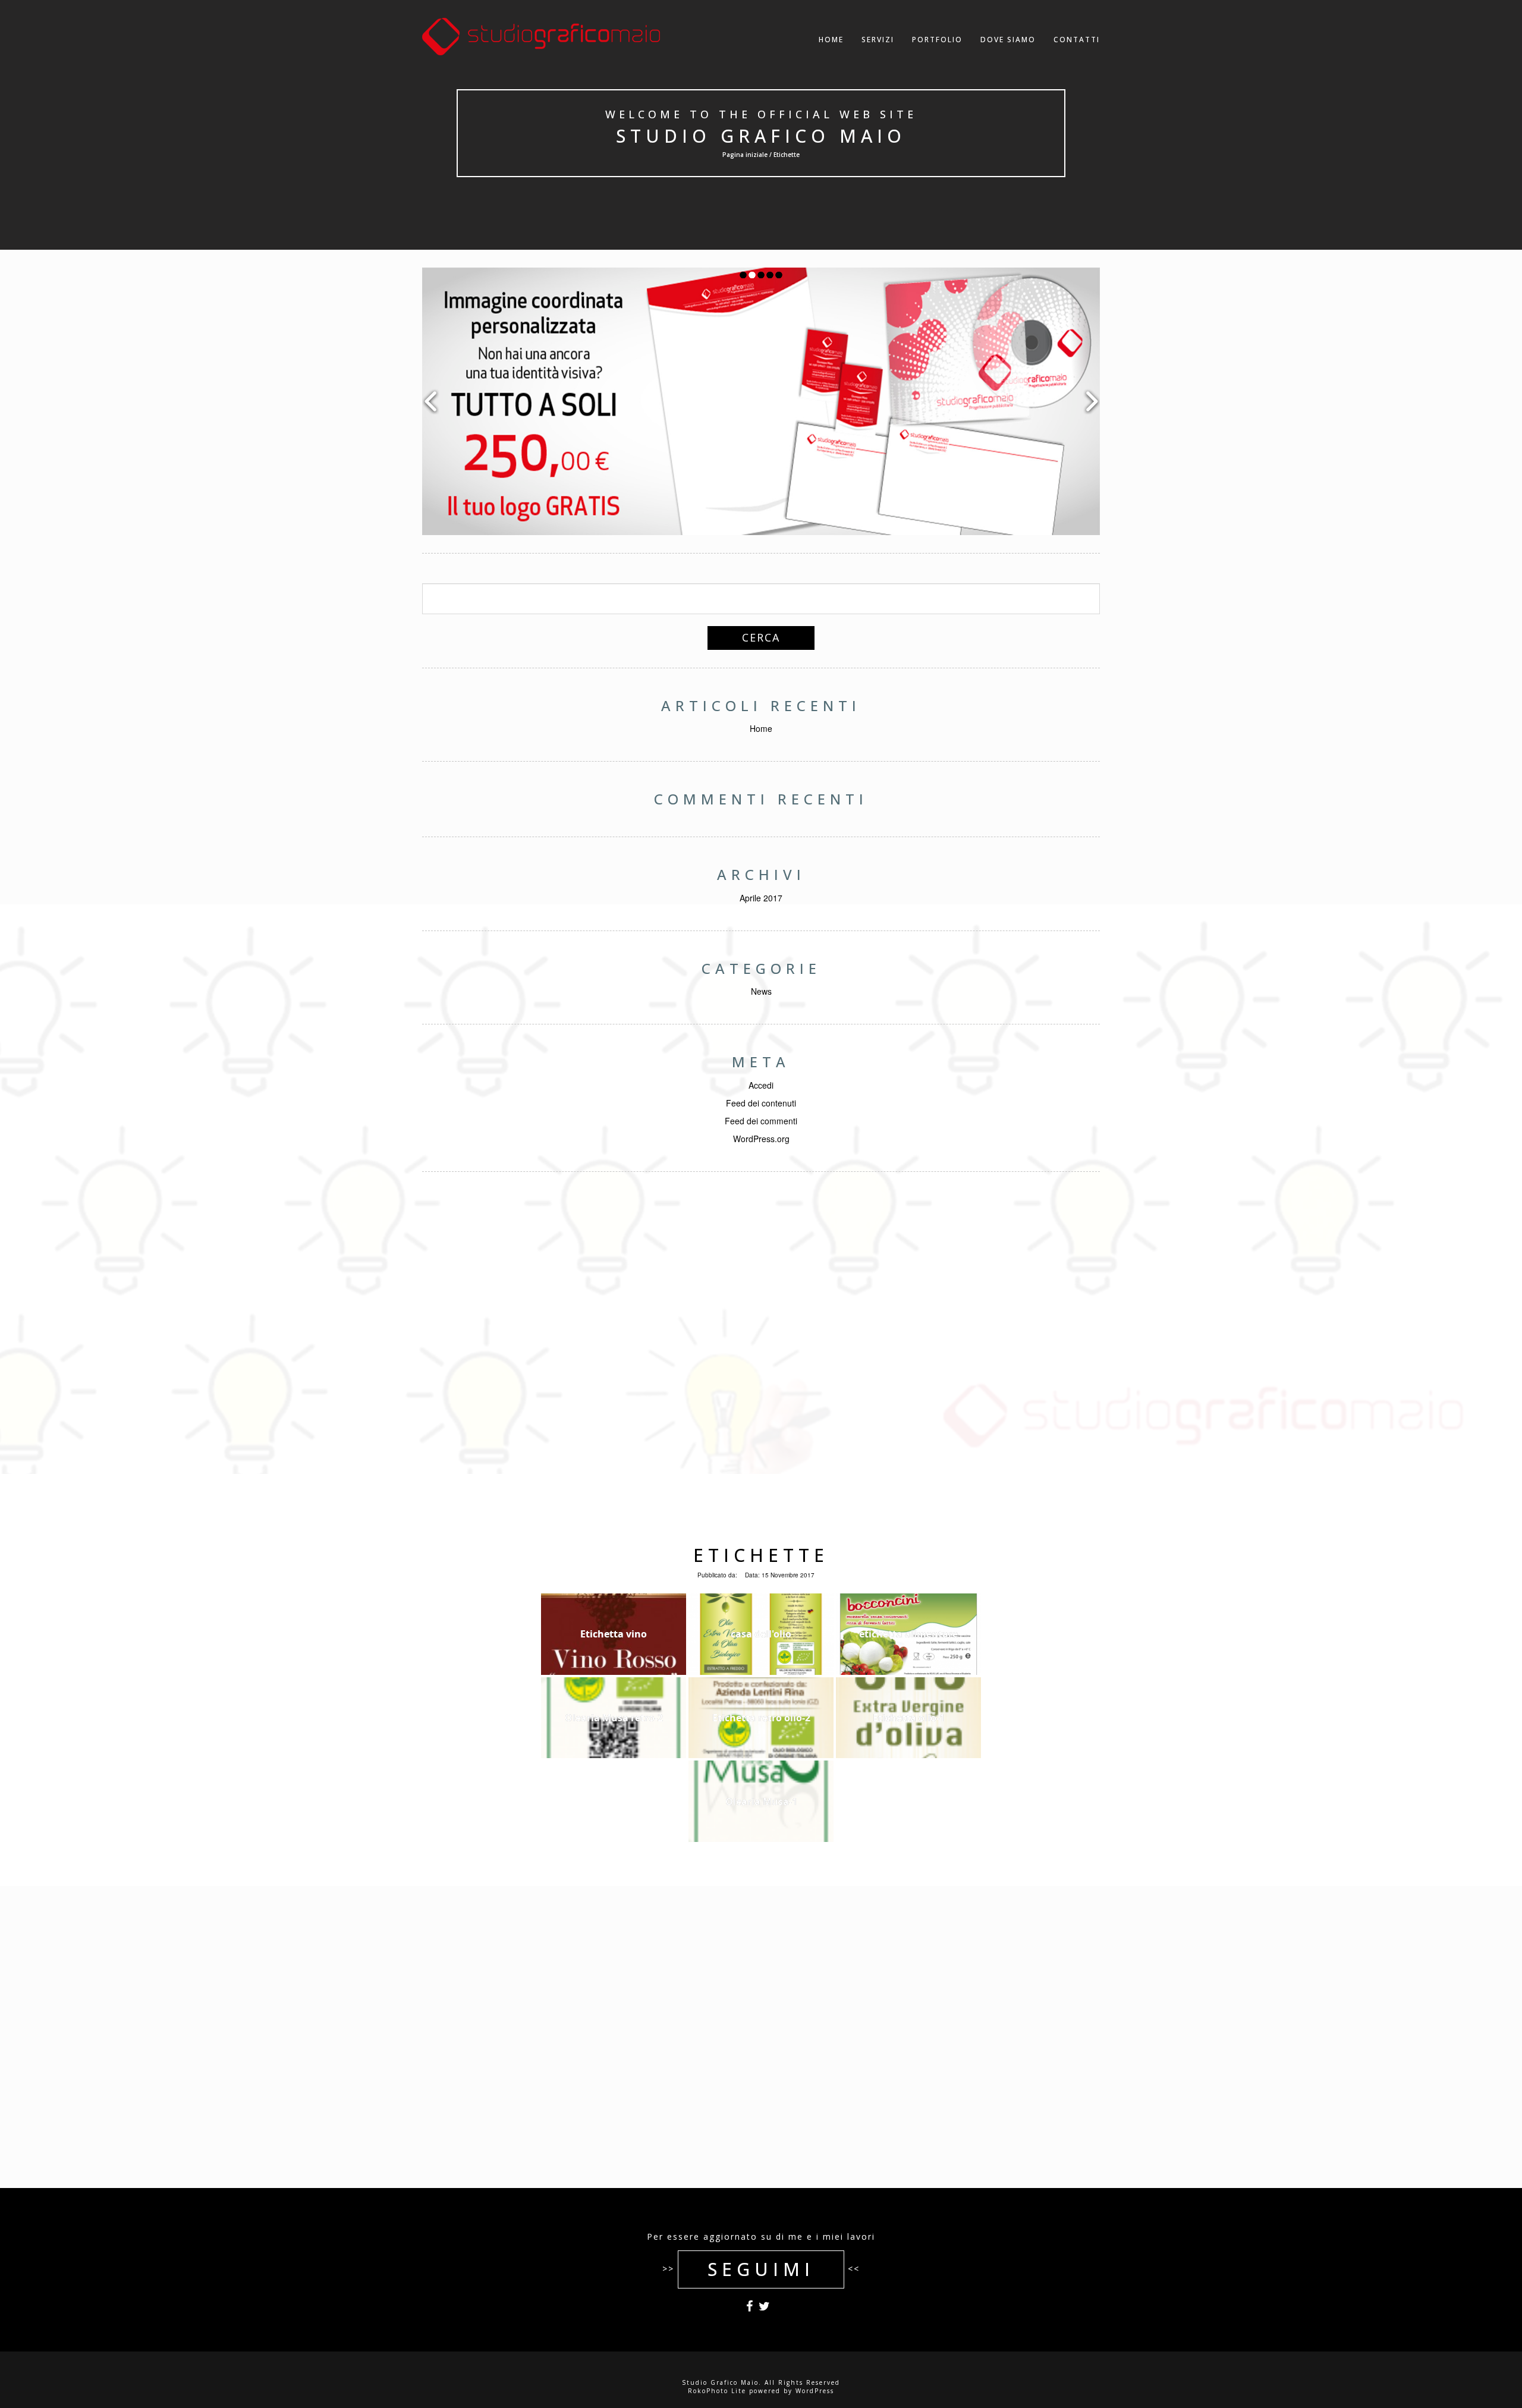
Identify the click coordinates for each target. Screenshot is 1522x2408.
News (761, 991)
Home (831, 40)
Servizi (878, 40)
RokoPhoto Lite (717, 2391)
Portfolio (937, 40)
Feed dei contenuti (761, 1103)
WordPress (815, 2391)
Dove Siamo (1008, 40)
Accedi (761, 1085)
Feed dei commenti (761, 1121)
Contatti (1077, 40)
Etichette (761, 1555)
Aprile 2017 (761, 898)
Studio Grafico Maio (761, 136)
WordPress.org (761, 1139)
